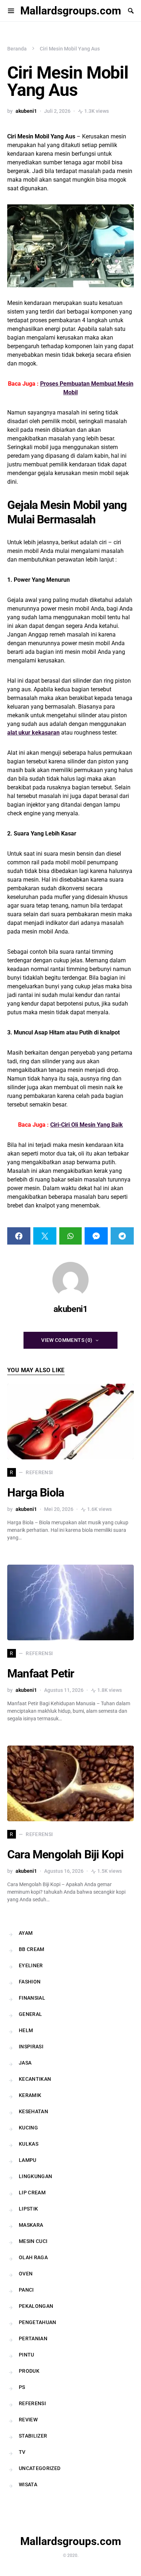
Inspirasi (31, 2047)
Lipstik (28, 2209)
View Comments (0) (67, 1340)
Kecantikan (35, 2079)
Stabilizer (33, 2436)
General (30, 2014)
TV (22, 2452)
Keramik (30, 2095)
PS (22, 2387)
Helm (26, 2030)
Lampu (28, 2160)
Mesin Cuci (33, 2241)
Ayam (26, 1933)
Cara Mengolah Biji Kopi (65, 1854)
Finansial (32, 1998)
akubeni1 (26, 111)
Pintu (27, 2355)
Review (28, 2420)
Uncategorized (40, 2468)
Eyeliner (31, 1965)
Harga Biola (36, 1493)
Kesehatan (33, 2111)
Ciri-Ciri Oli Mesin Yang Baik (87, 1125)
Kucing (28, 2128)
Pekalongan (36, 2306)
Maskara (31, 2225)
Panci (26, 2290)
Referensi (32, 2403)
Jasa (25, 2063)
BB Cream (32, 1949)
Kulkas (29, 2144)
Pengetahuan (38, 2322)
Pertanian (33, 2338)
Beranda (17, 49)
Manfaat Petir (41, 1673)
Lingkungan (36, 2176)
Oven (26, 2274)
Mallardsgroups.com (71, 11)
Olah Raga (33, 2257)
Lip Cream (32, 2193)
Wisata (28, 2484)
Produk (29, 2371)
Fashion (30, 1982)
